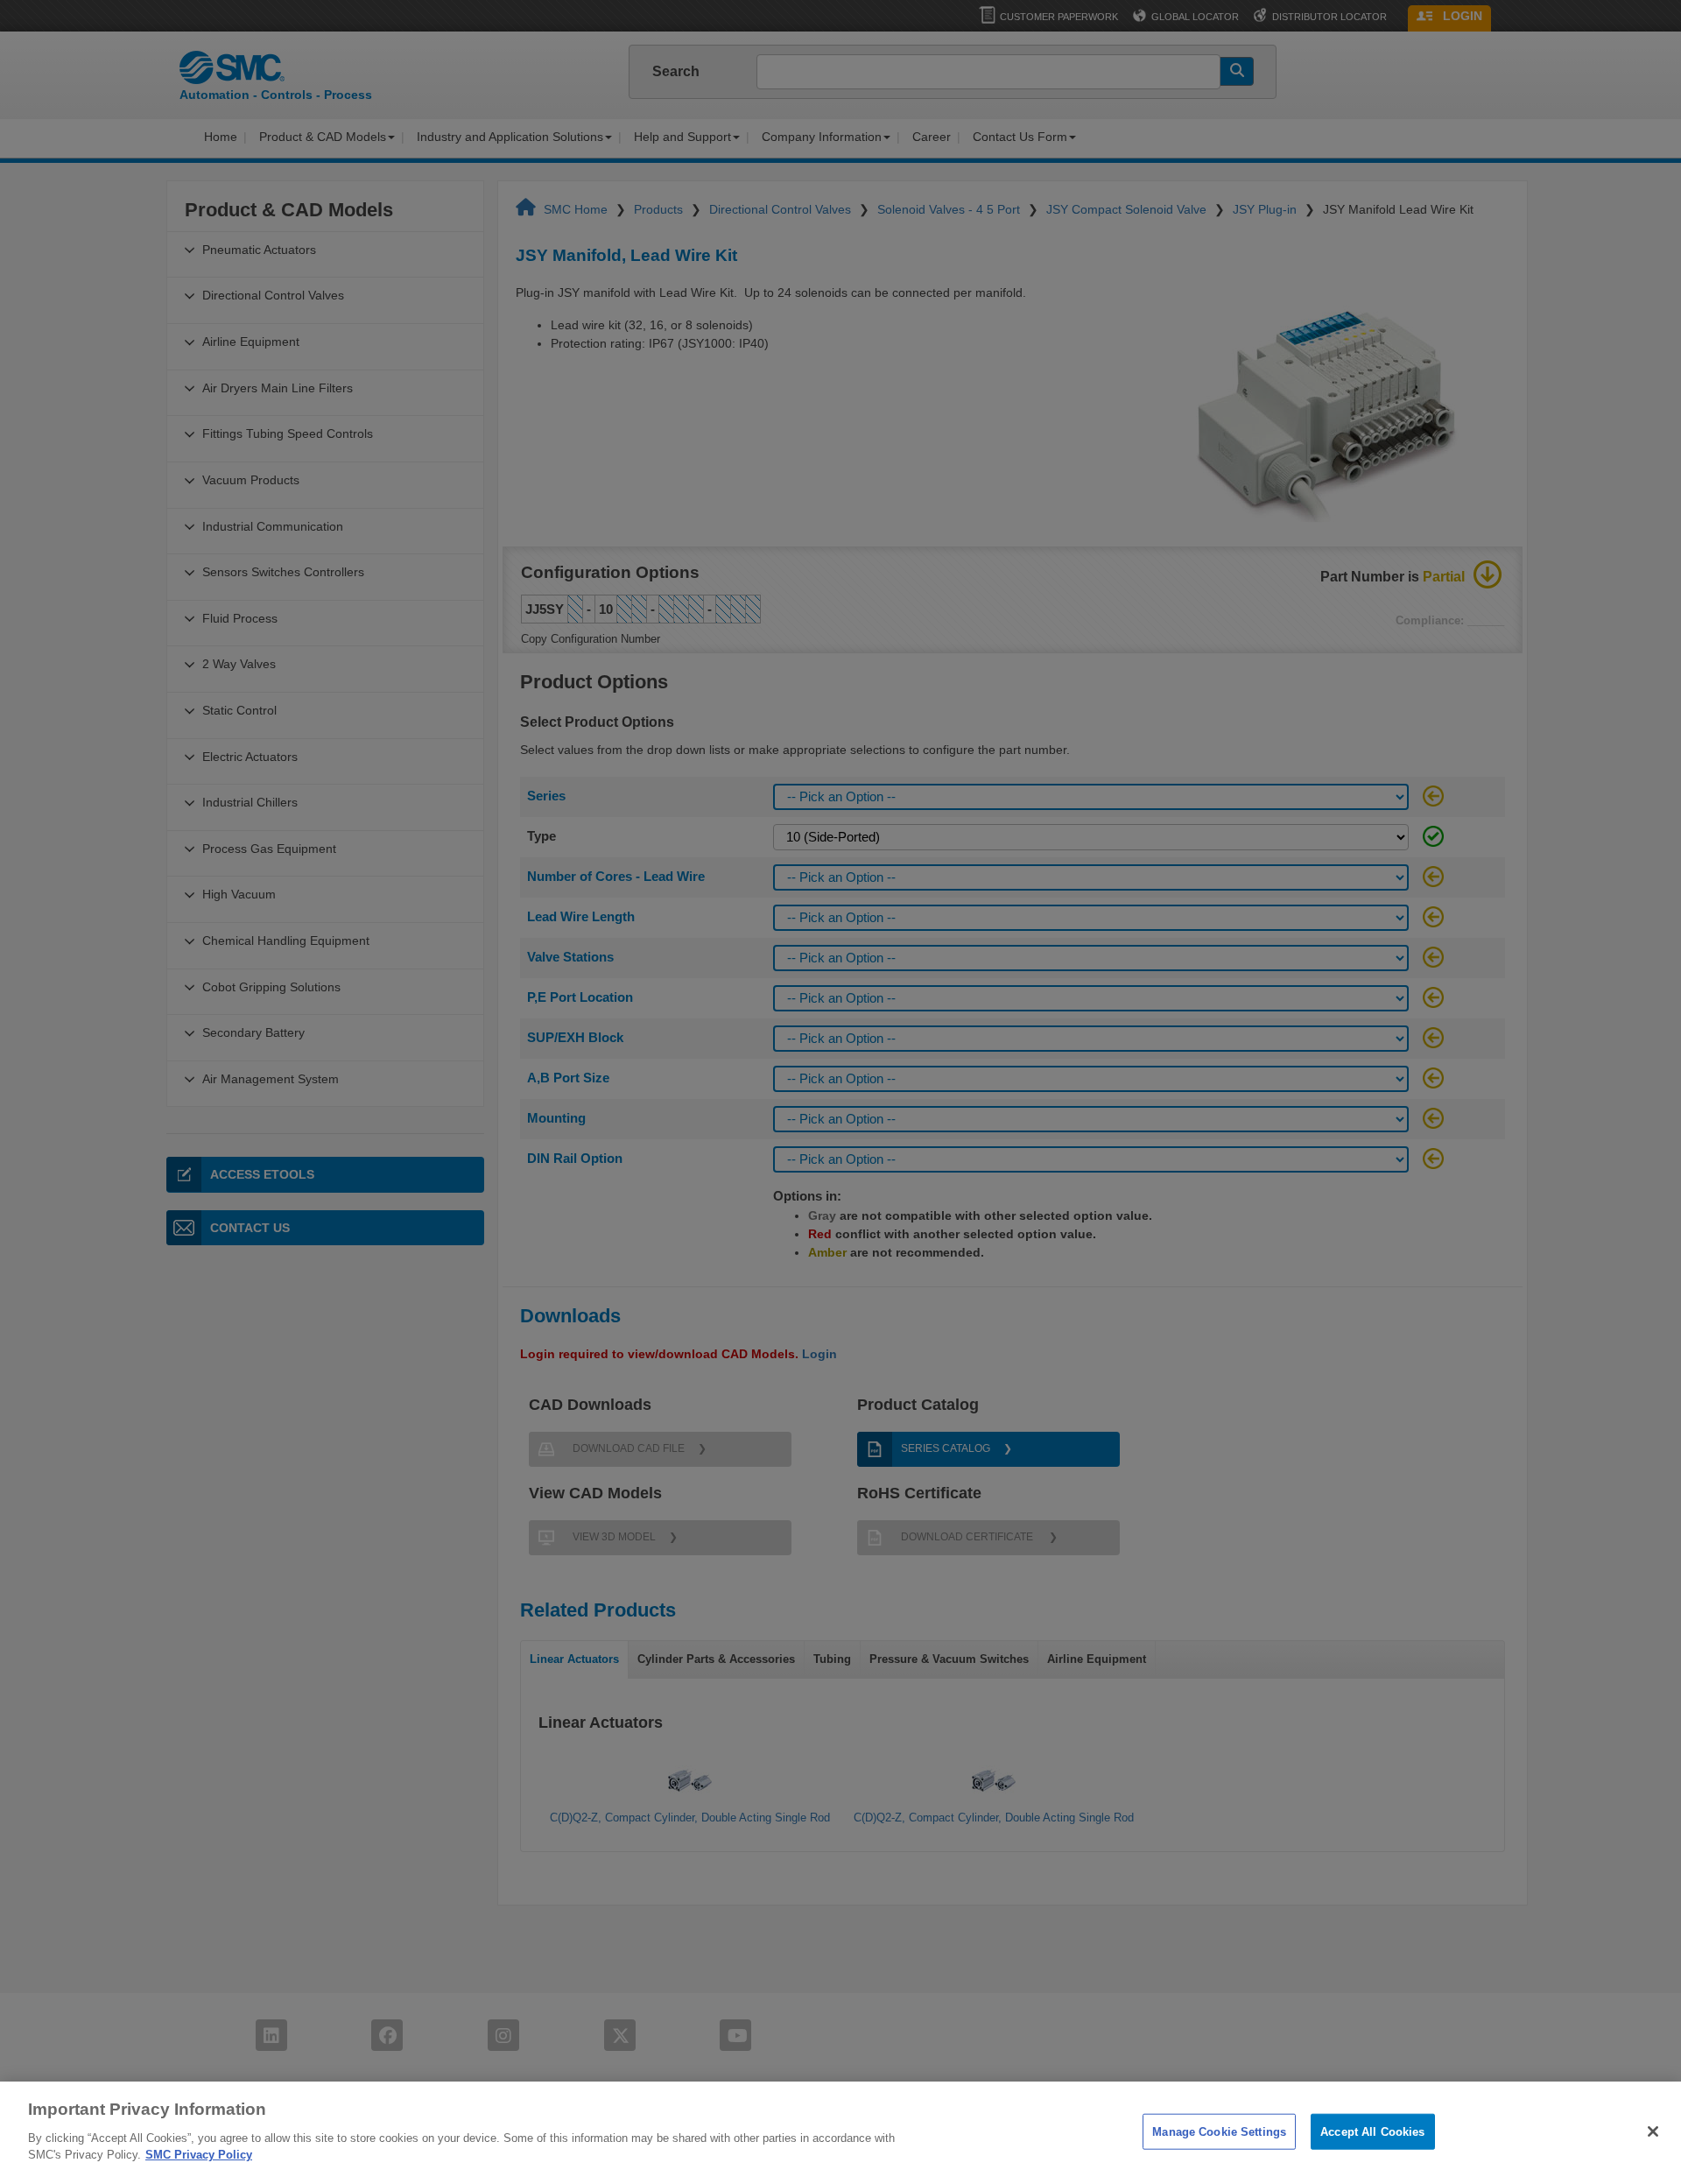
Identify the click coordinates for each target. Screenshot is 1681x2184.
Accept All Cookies (1372, 2131)
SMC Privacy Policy (199, 2155)
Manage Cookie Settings (1219, 2131)
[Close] (1653, 2131)
